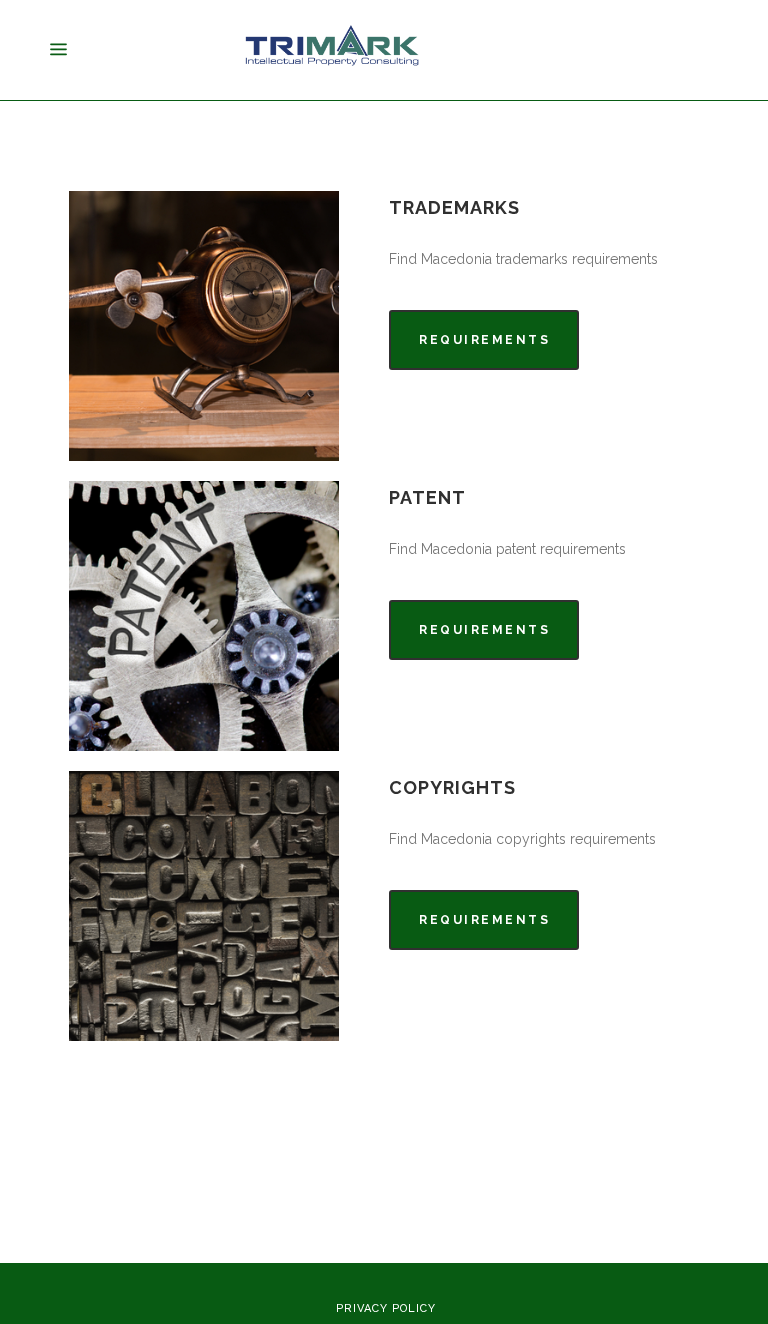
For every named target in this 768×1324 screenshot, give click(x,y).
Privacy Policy (386, 1308)
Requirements (484, 340)
